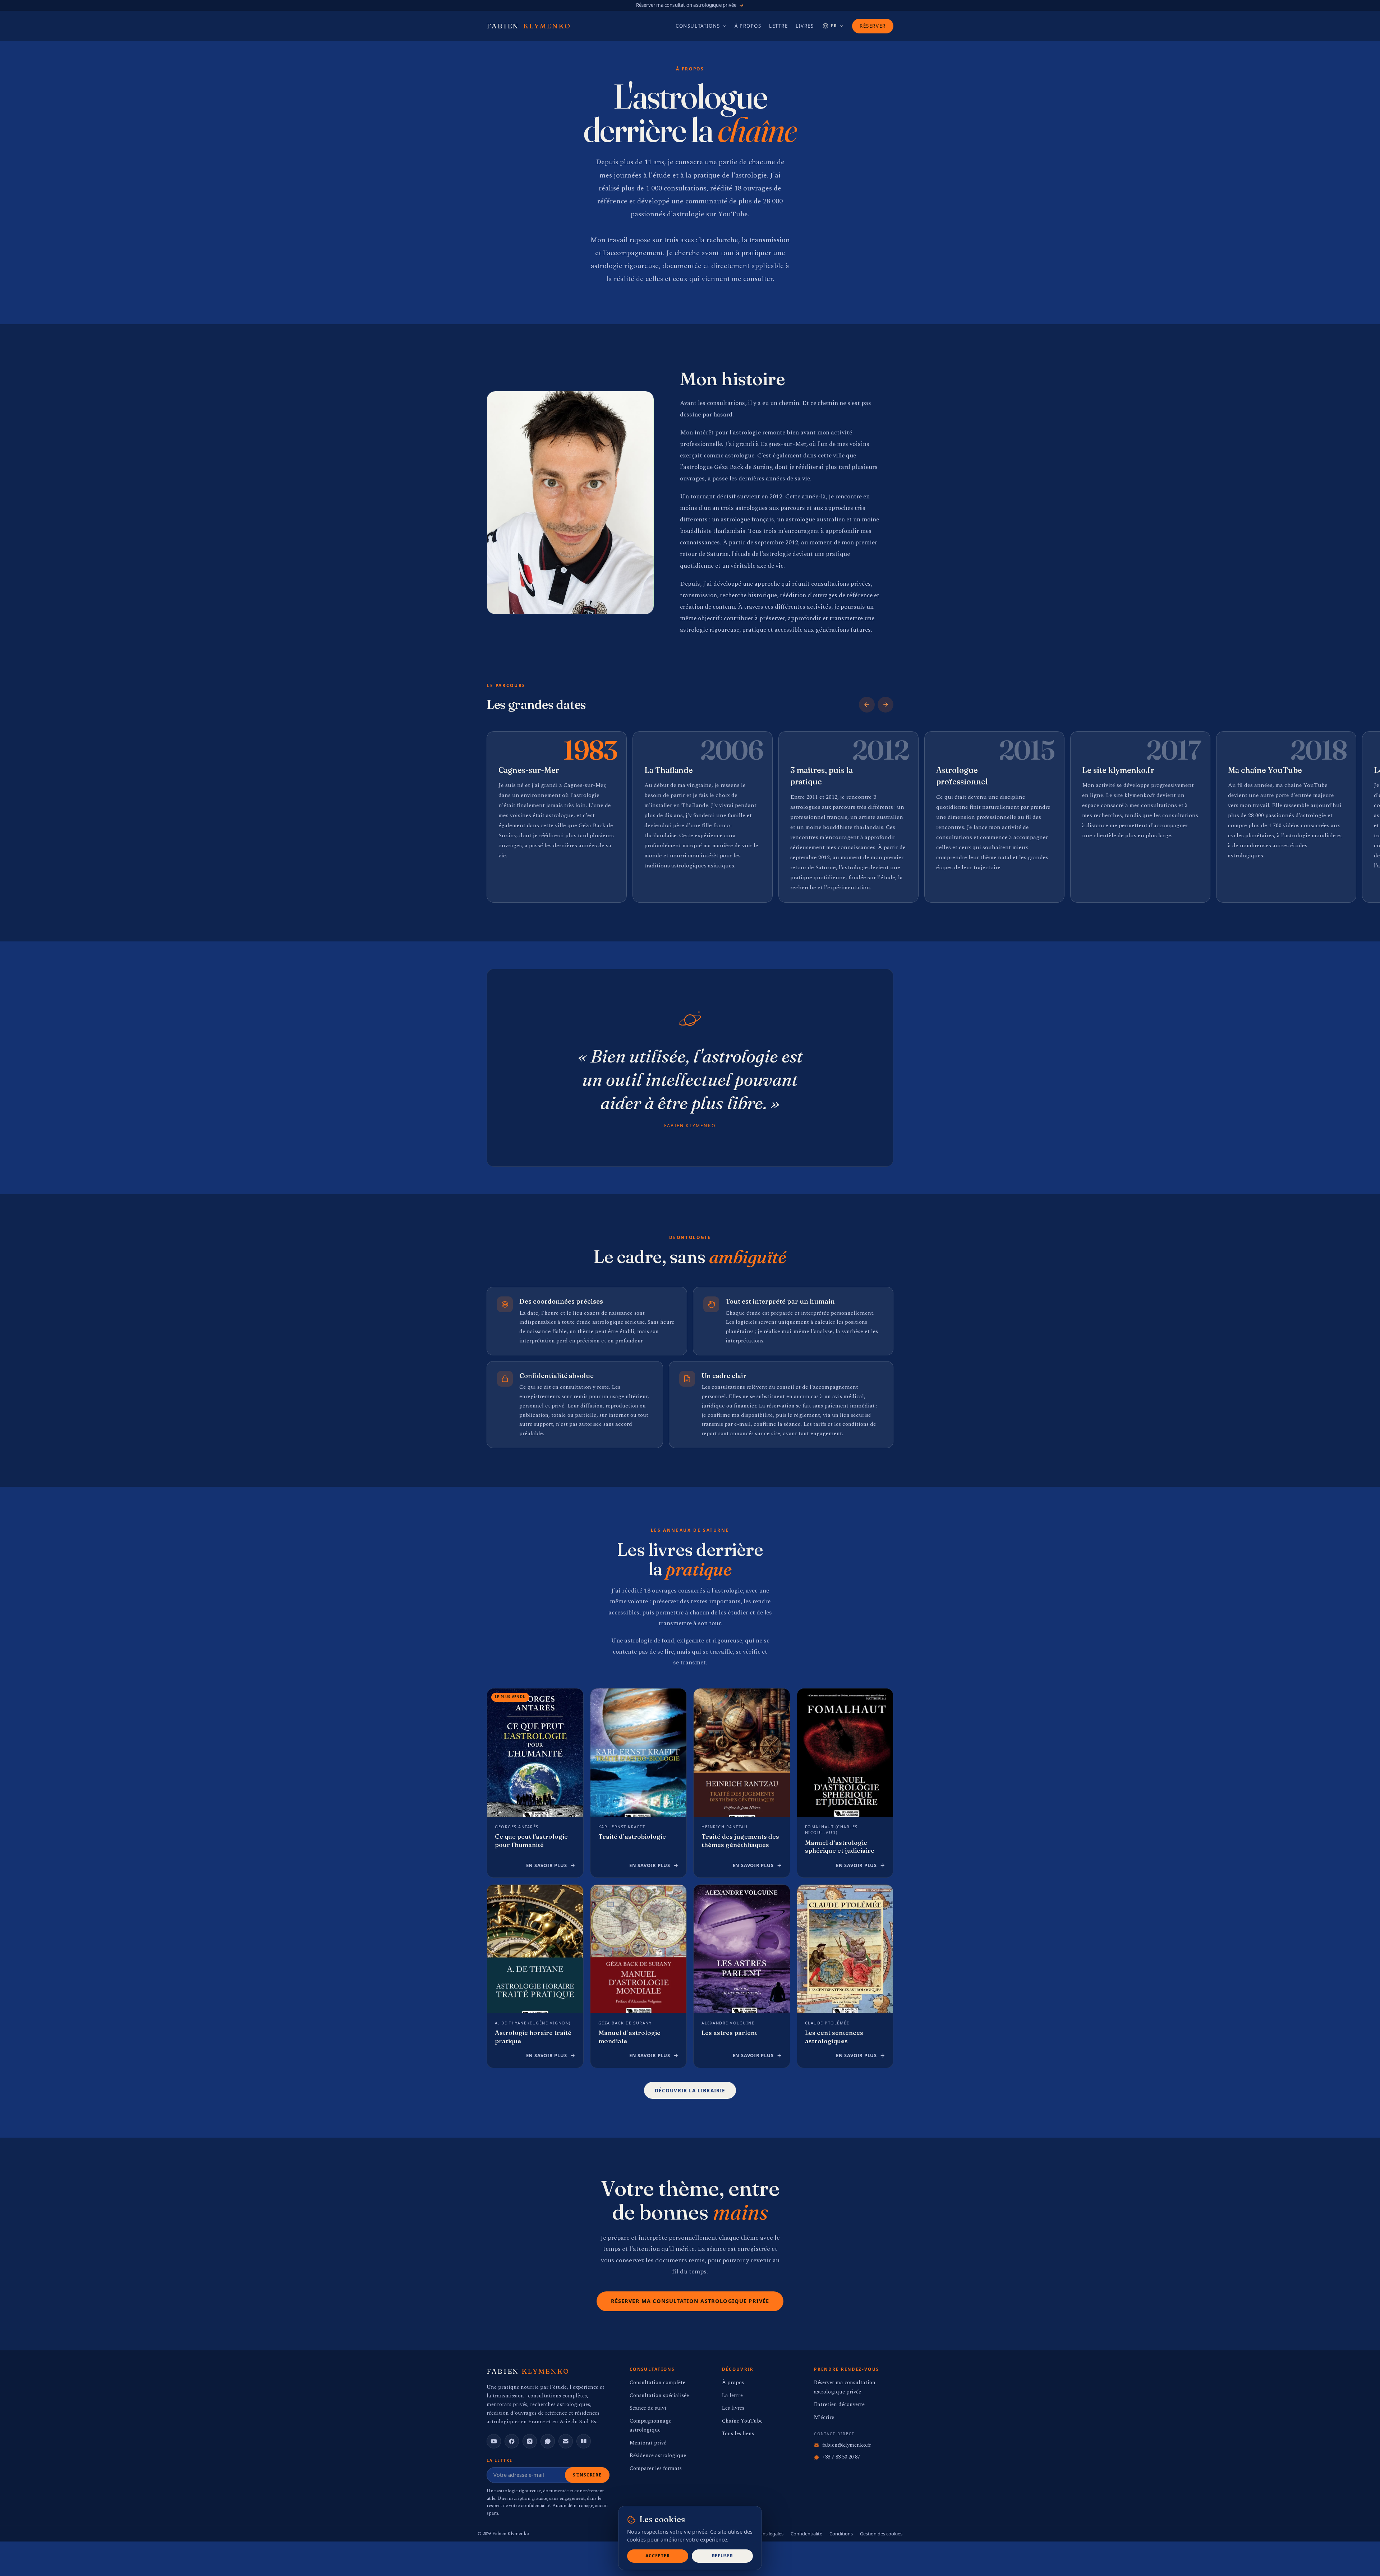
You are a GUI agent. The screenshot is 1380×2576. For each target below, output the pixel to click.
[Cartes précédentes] (867, 705)
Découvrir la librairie (690, 2090)
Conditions (841, 2534)
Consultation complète (657, 2383)
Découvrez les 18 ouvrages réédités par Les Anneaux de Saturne (690, 5)
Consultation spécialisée (659, 2395)
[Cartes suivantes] (885, 705)
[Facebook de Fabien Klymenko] (512, 2441)
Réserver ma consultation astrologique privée (690, 2301)
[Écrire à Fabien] (566, 2441)
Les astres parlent (729, 2033)
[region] (690, 818)
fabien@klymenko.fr (847, 2445)
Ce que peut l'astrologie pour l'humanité (531, 1840)
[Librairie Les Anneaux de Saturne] (584, 2441)
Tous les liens (738, 2434)
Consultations (698, 26)
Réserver (873, 26)
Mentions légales (765, 2534)
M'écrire (824, 2417)
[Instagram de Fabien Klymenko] (530, 2441)
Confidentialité (806, 2534)
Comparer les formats (656, 2468)
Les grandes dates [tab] (536, 704)
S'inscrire (587, 2475)
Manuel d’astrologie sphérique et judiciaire (840, 1847)
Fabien (529, 26)
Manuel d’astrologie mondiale (629, 2037)
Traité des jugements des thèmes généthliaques (740, 1840)
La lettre (732, 2395)
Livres (805, 26)
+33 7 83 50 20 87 (841, 2457)
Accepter (658, 2556)
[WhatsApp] (548, 2441)
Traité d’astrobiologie (632, 1836)
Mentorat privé (648, 2443)
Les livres (733, 2408)
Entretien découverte (839, 2404)
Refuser (723, 2556)
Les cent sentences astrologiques (834, 2037)
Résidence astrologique (658, 2455)
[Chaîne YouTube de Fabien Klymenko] (494, 2441)
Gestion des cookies (881, 2534)
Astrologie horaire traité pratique (533, 2037)
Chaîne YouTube (742, 2421)
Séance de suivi (648, 2408)
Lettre (779, 26)
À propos (748, 26)
